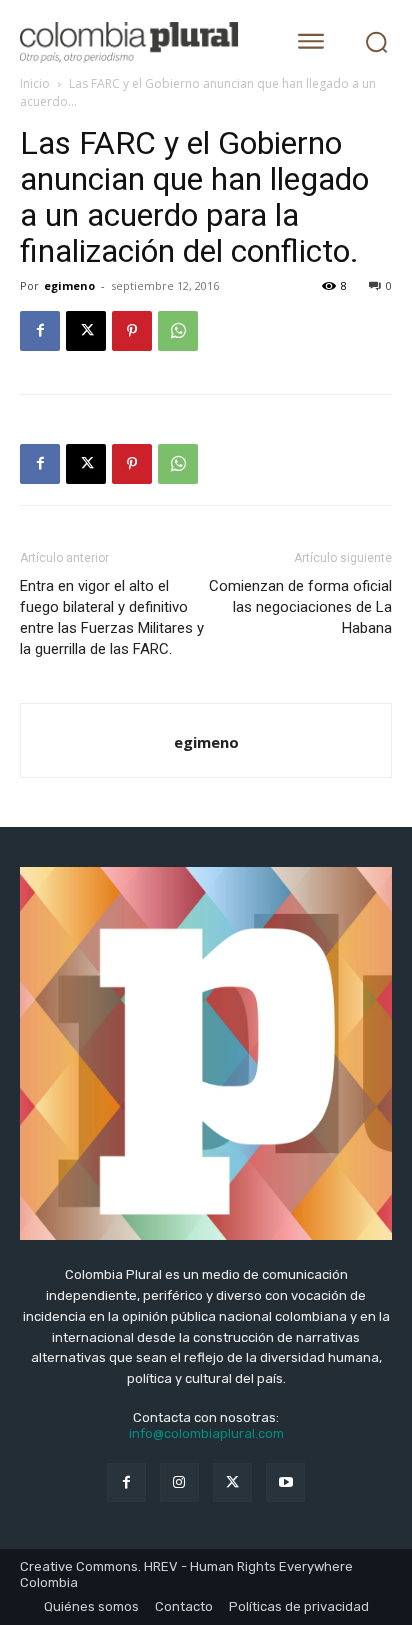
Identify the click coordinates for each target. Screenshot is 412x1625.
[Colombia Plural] (139, 42)
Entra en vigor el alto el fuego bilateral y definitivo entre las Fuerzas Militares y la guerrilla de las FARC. (112, 617)
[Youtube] (285, 1482)
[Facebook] (40, 331)
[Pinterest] (132, 331)
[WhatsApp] (178, 331)
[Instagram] (179, 1482)
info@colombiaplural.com (206, 1433)
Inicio (35, 83)
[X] (86, 331)
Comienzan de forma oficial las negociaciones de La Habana (300, 607)
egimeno (69, 285)
